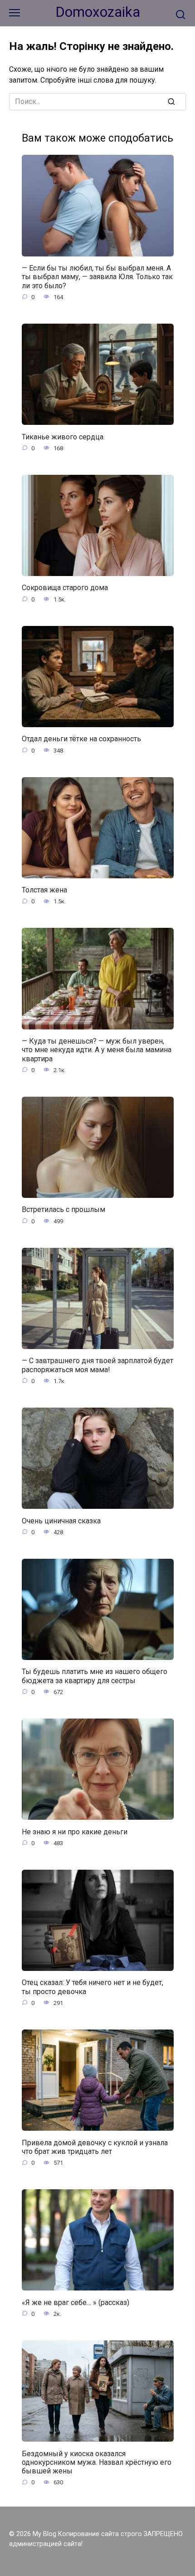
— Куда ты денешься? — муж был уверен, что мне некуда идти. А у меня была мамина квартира (97, 1050)
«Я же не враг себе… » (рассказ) (76, 2302)
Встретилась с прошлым (63, 1209)
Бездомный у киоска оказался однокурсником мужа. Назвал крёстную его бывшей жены (97, 2462)
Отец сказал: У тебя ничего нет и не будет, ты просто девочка (93, 1987)
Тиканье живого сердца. (63, 436)
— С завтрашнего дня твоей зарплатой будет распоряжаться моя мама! (97, 1365)
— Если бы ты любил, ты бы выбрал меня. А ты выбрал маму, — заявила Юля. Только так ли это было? (97, 277)
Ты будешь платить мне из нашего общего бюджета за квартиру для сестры (95, 1676)
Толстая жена (44, 890)
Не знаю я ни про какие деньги (75, 1831)
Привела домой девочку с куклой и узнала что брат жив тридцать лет (95, 2147)
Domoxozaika (98, 12)
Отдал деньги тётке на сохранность (81, 739)
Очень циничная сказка (61, 1520)
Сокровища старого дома (65, 588)
